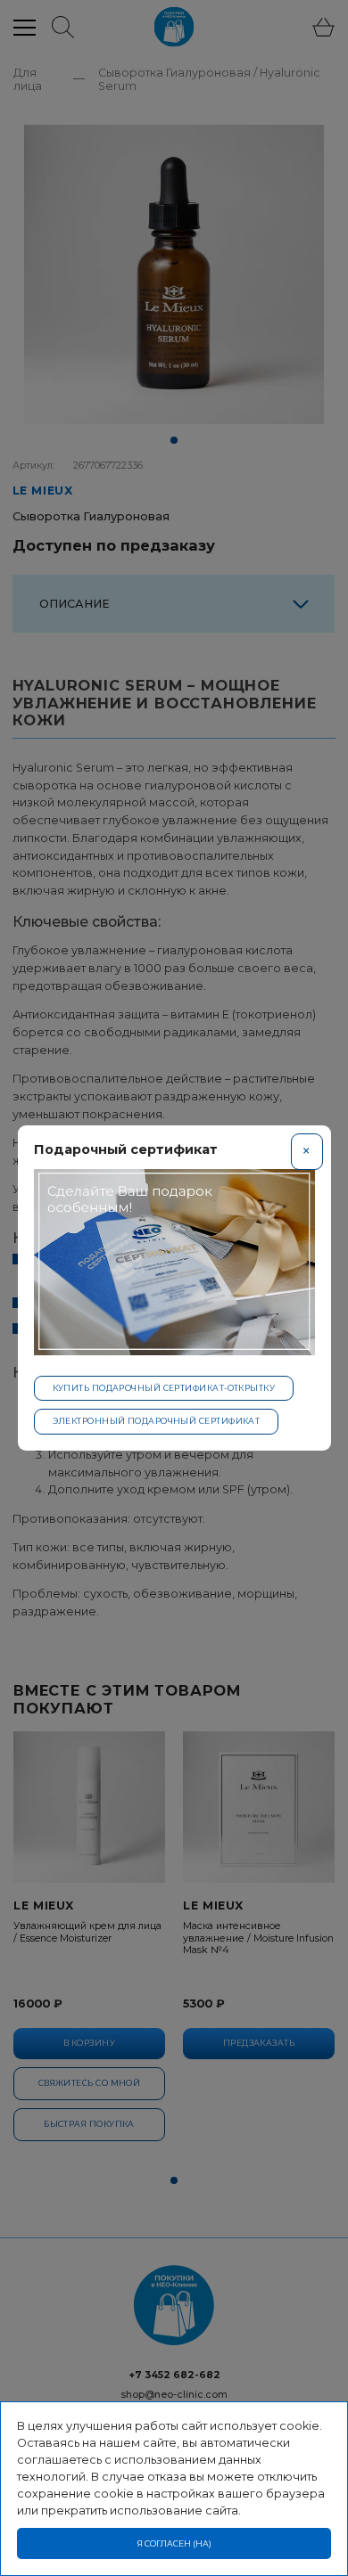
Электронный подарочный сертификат (157, 1421)
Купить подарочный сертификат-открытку (164, 1388)
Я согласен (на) (174, 2543)
